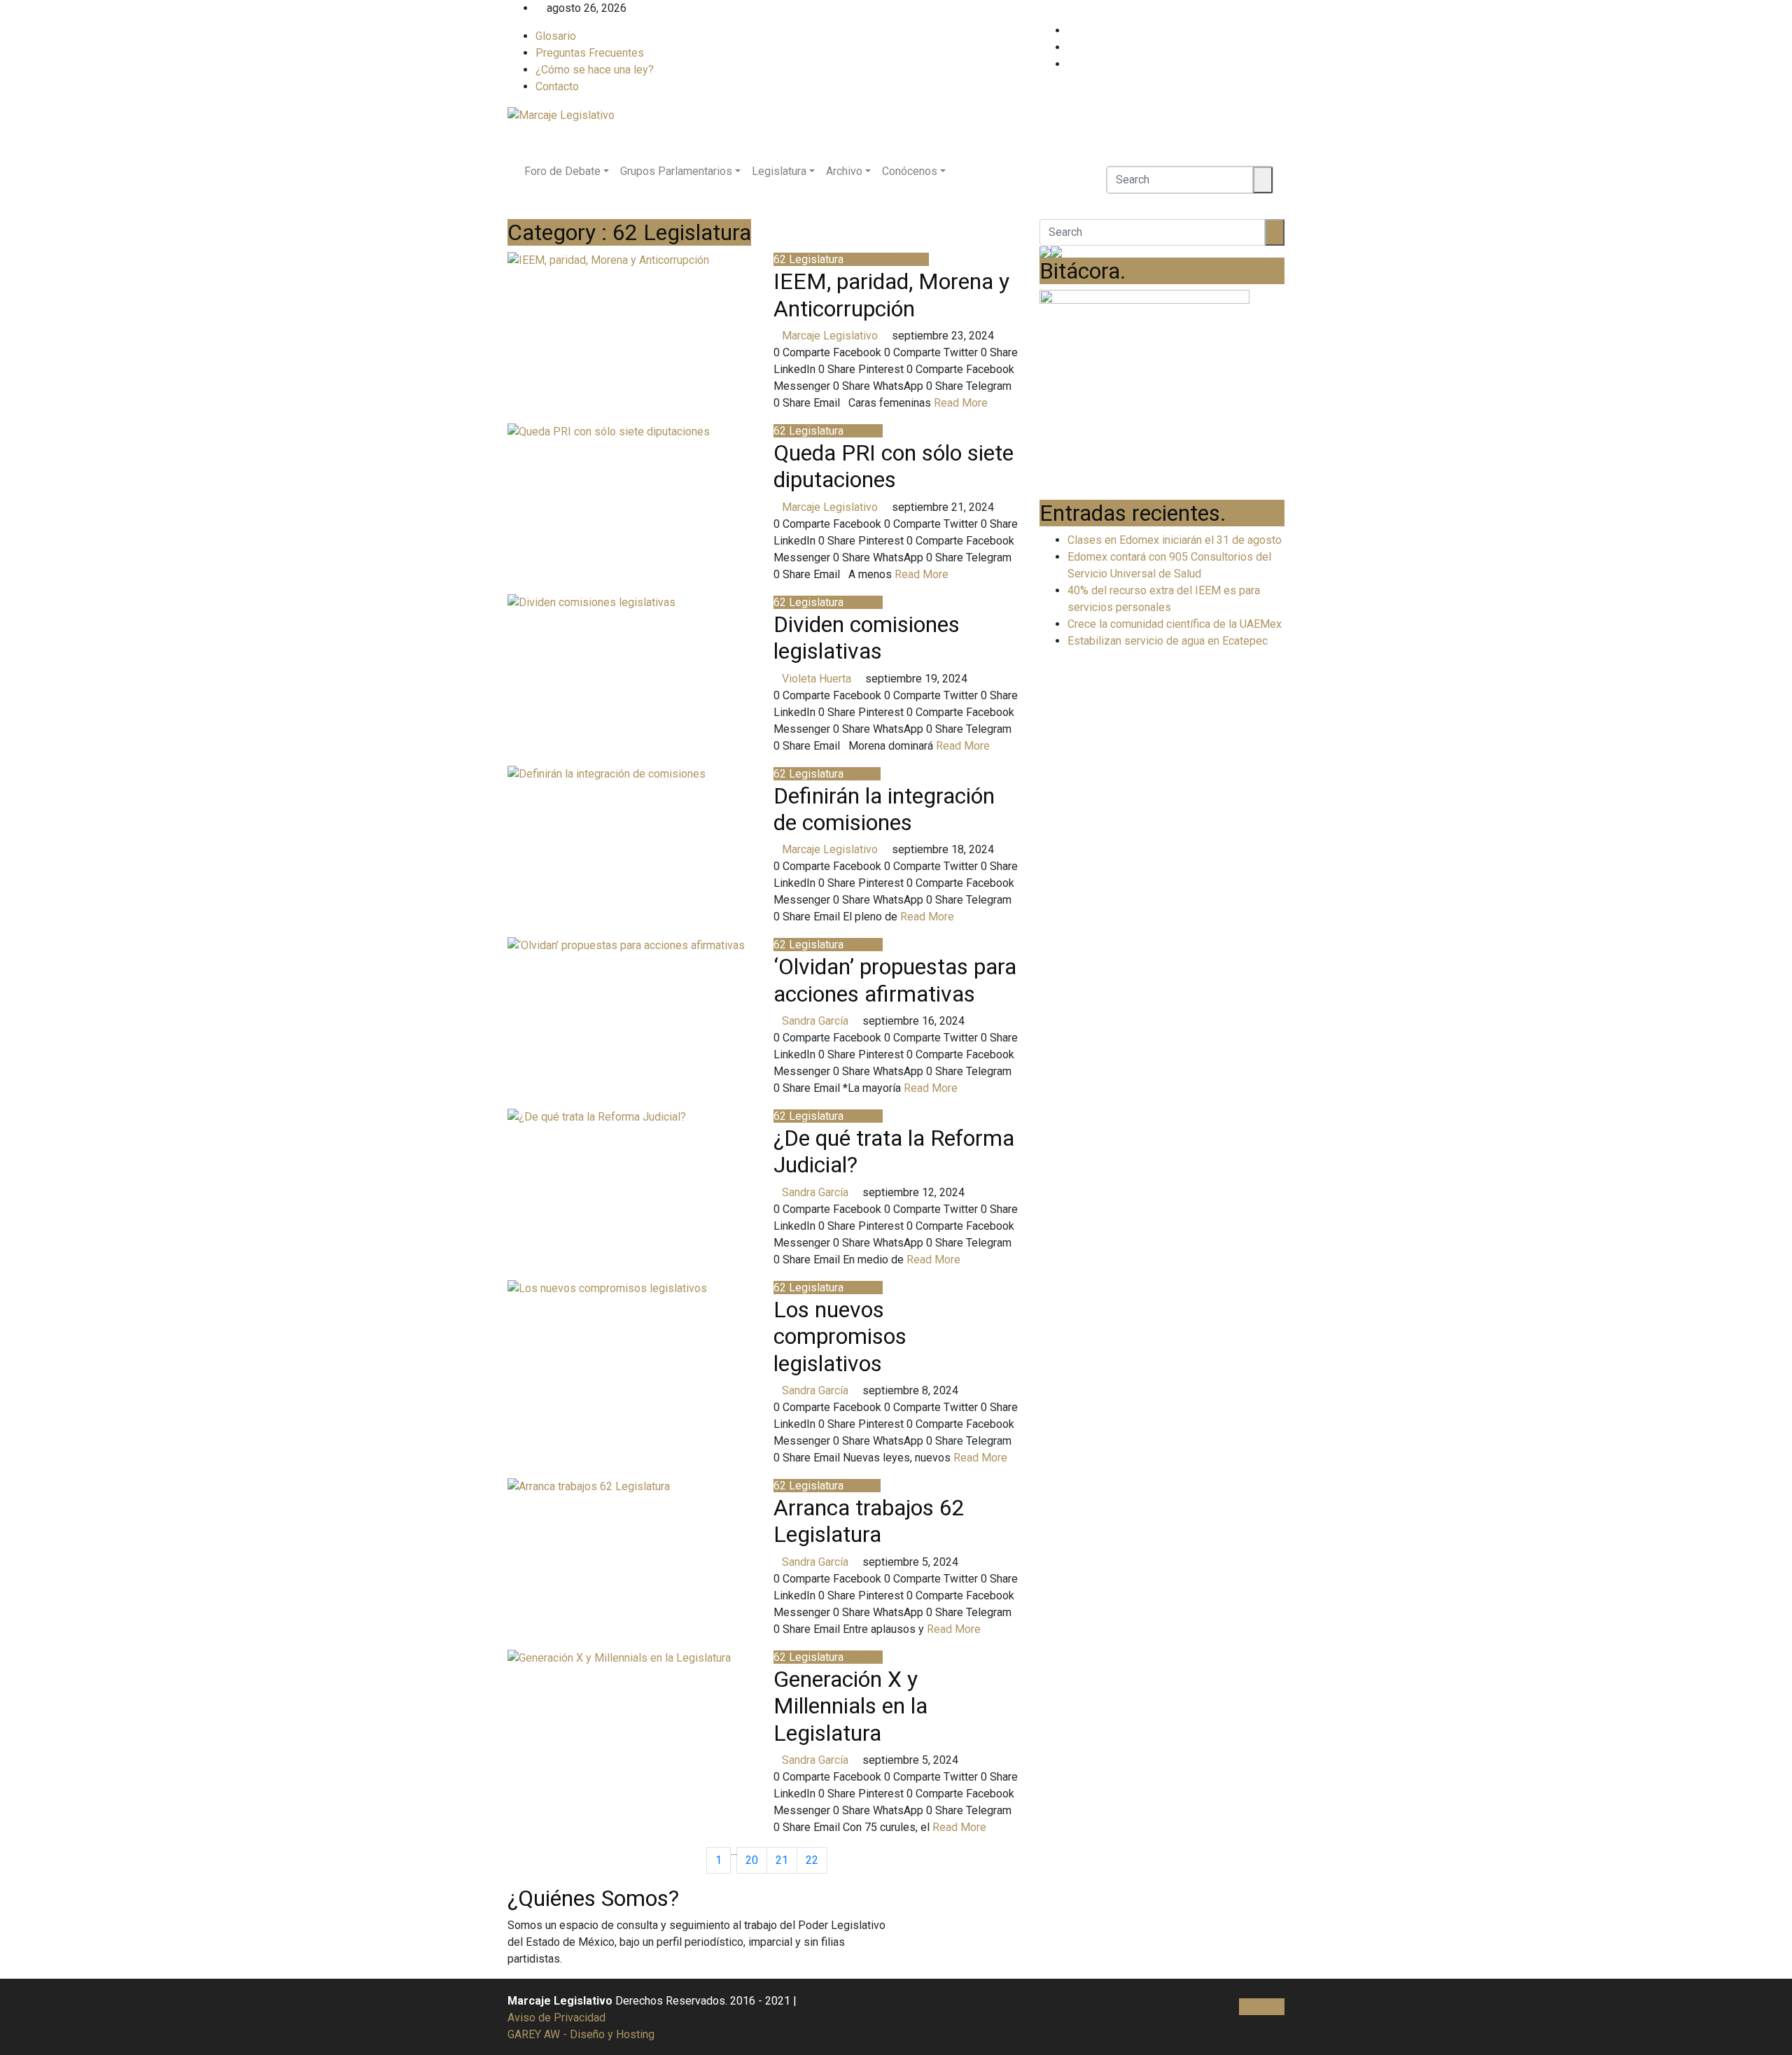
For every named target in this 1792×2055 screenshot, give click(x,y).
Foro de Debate (562, 171)
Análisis (863, 431)
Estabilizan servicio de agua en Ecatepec (1168, 641)
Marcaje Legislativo (830, 336)
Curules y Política (886, 259)
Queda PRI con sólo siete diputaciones (894, 466)
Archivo (844, 171)
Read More (962, 403)
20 (752, 1860)
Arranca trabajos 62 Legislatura (869, 1521)
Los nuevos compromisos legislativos (840, 1337)
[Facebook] (1280, 30)
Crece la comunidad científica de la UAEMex (1175, 624)
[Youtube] (1280, 64)
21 (782, 1860)
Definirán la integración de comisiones (884, 809)
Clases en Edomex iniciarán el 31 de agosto (1175, 540)
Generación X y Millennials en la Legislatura (850, 1706)
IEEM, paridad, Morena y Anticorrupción (891, 295)
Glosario (556, 36)
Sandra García (815, 1021)
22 (812, 1860)
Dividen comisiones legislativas (867, 638)
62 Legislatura (808, 259)
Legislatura (779, 171)
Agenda (862, 774)
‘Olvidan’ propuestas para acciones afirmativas (895, 980)
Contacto (557, 86)
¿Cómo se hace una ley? (595, 70)
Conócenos (910, 171)
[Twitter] (1280, 47)
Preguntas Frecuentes (590, 53)
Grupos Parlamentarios (676, 171)
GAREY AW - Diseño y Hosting (581, 2034)
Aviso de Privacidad (556, 2018)
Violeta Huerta (817, 679)
